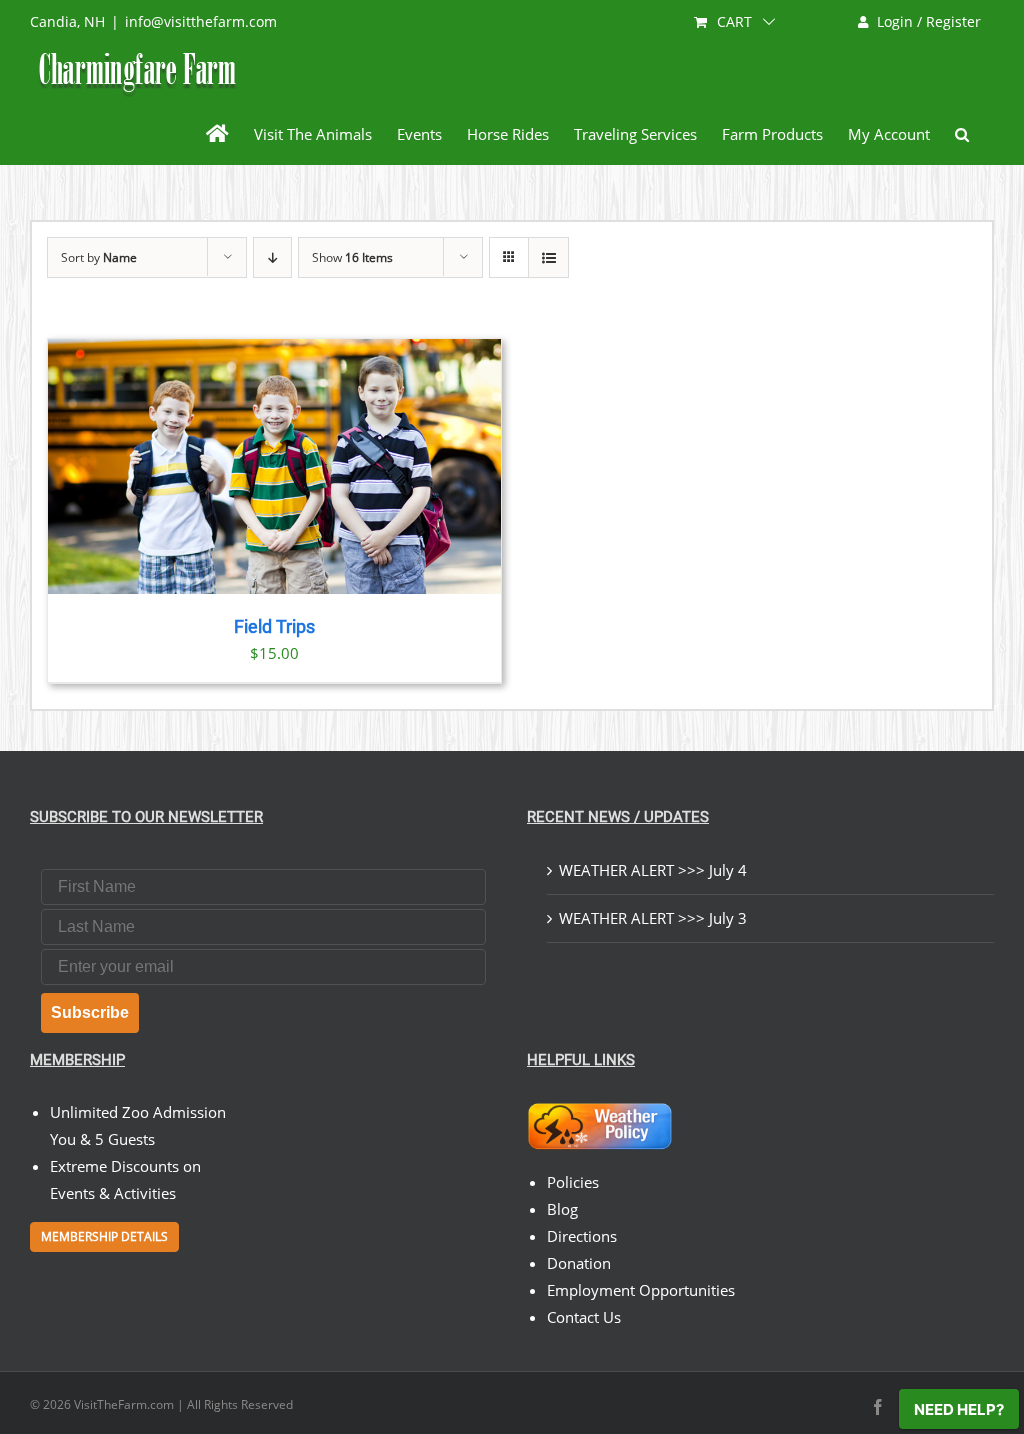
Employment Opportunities (641, 1290)
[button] (962, 134)
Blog (562, 1209)
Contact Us (584, 1317)
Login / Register (929, 21)
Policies (573, 1182)
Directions (582, 1236)
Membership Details (104, 1236)
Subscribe (90, 1012)
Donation (579, 1263)
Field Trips (274, 627)
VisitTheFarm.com (124, 1404)
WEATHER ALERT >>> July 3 (653, 918)
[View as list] (548, 257)
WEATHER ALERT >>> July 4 (653, 870)
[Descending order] (272, 257)
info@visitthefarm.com (201, 21)
